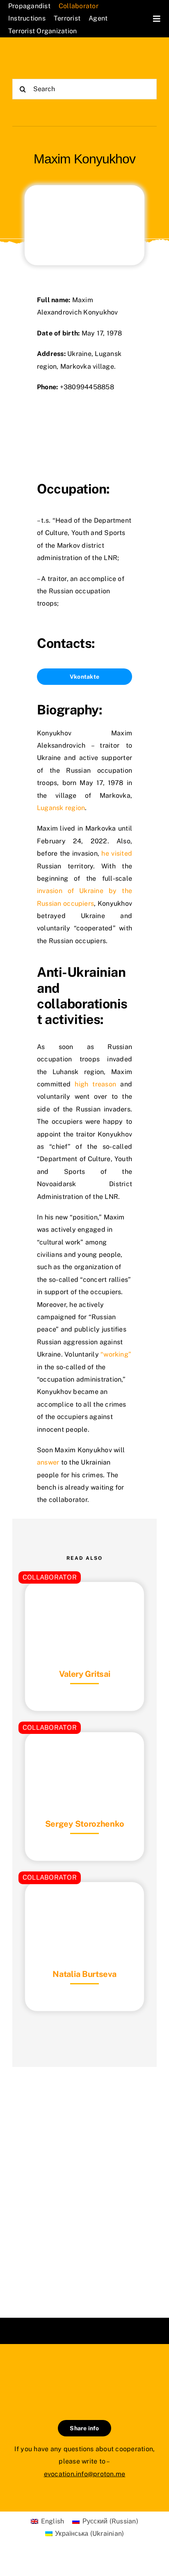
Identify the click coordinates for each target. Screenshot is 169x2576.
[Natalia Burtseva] (84, 1902)
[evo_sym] (84, 2372)
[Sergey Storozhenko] (84, 1753)
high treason (95, 1084)
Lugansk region (61, 808)
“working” (116, 1354)
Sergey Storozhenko (85, 1824)
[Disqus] (84, 2182)
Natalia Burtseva (84, 1974)
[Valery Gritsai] (84, 1602)
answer (48, 1462)
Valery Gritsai (85, 1674)
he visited (117, 853)
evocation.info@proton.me (85, 2474)
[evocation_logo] (48, 57)
